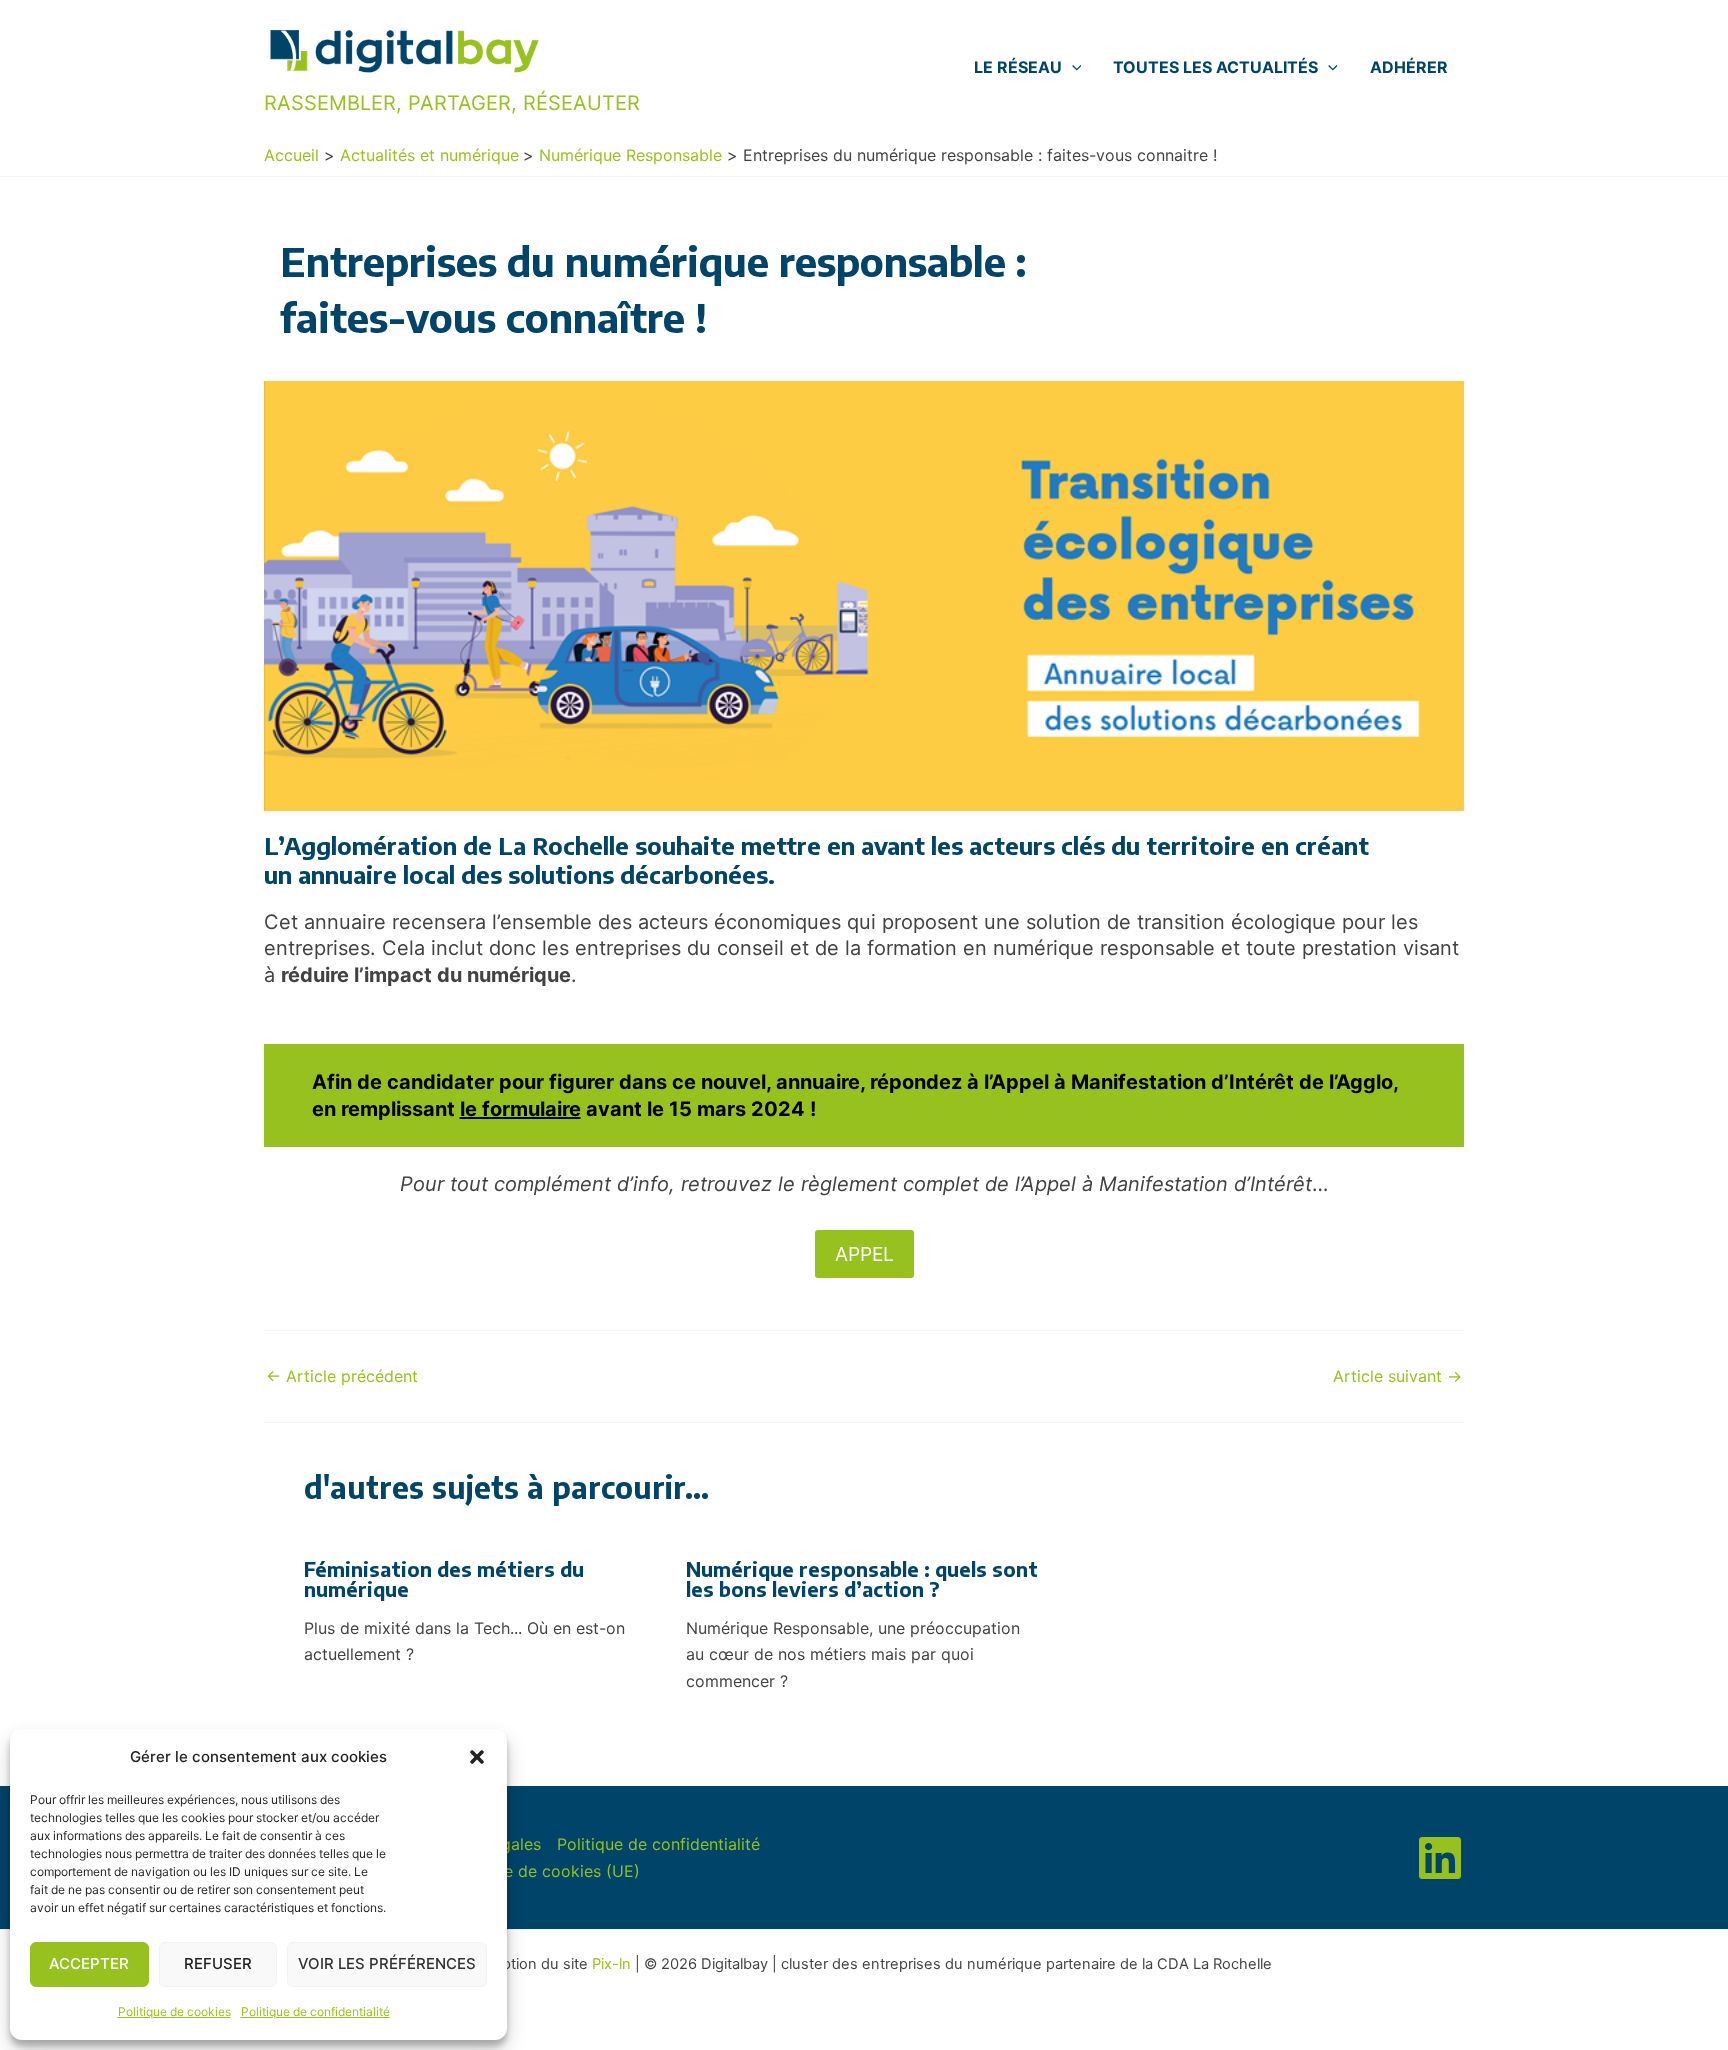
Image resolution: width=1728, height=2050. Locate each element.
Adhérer (1409, 67)
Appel (864, 1254)
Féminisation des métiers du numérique (444, 1578)
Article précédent (342, 1376)
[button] (477, 1757)
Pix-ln (611, 1964)
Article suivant (1397, 1376)
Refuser (218, 1963)
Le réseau (1018, 67)
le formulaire (520, 1109)
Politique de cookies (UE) (543, 1871)
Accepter (89, 1963)
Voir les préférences (387, 1963)
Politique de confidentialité (315, 2011)
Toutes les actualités (1215, 67)
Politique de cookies (174, 2011)
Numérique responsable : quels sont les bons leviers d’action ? (862, 1578)
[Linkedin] (1440, 1858)
